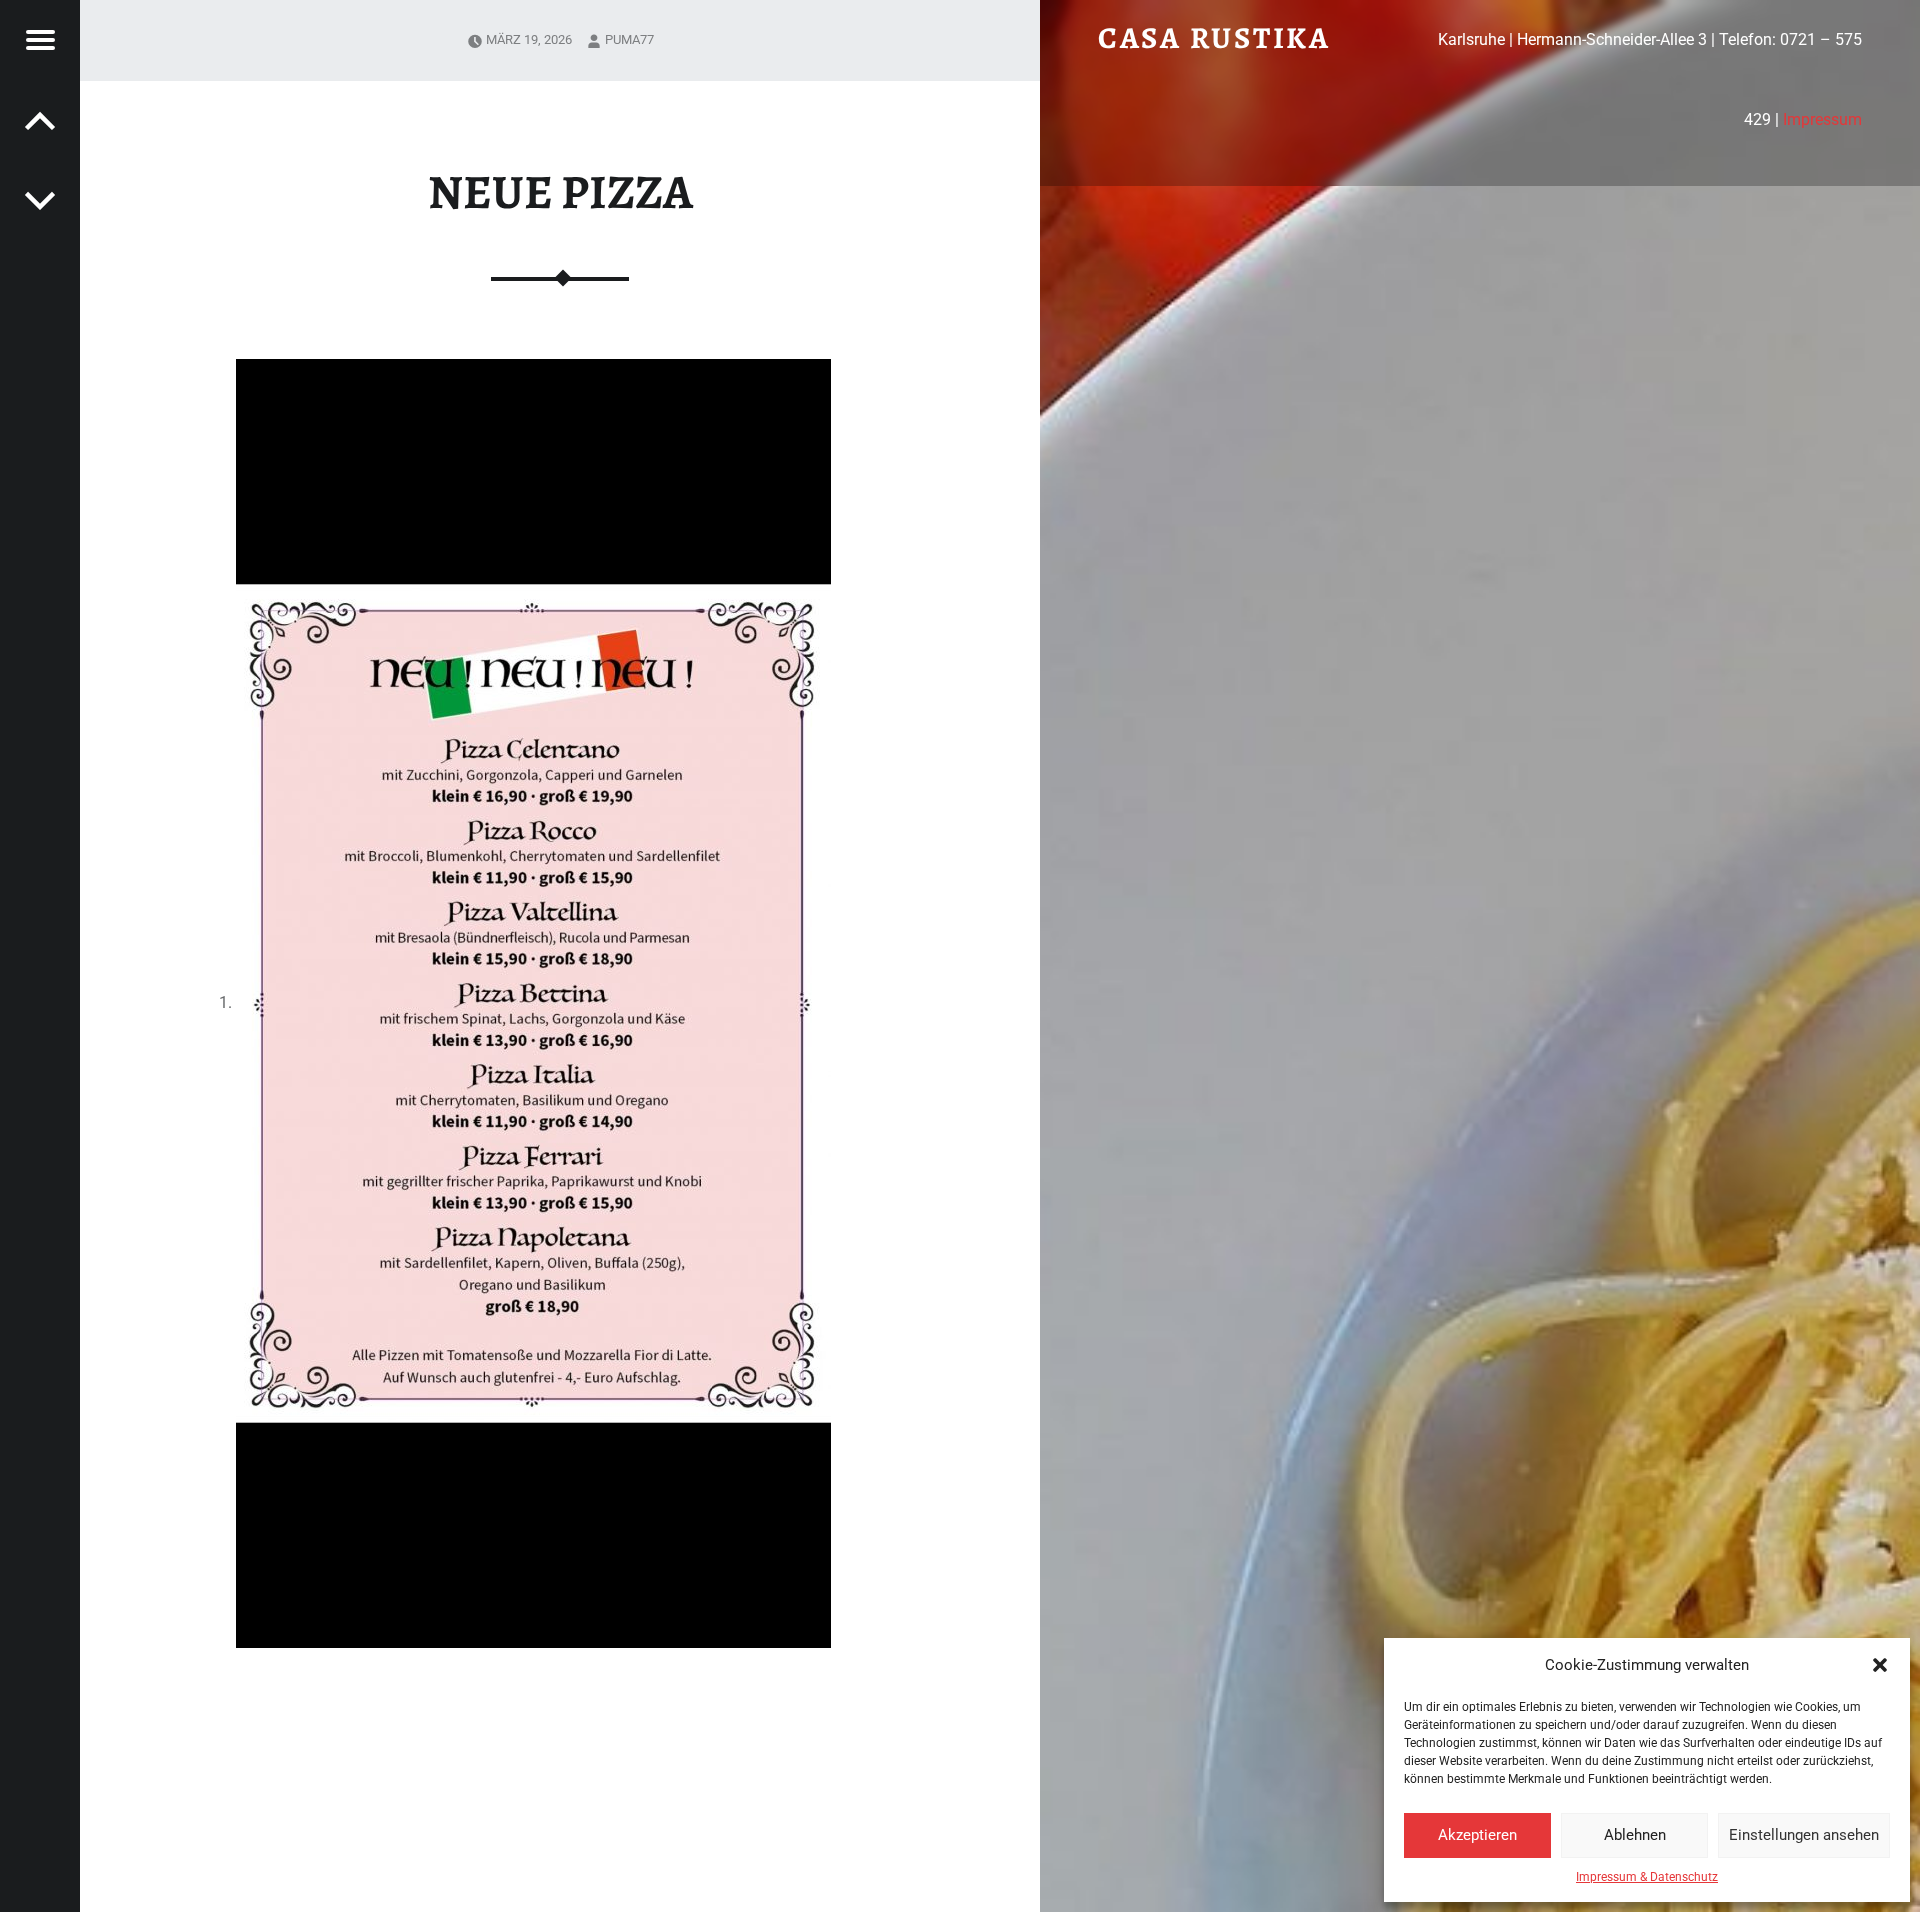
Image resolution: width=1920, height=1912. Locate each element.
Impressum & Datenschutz (1647, 1877)
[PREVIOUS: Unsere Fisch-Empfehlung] (40, 200)
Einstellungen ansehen (1804, 1835)
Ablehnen (1635, 1835)
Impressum (1822, 119)
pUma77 (629, 39)
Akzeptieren (1477, 1835)
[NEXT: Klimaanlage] (40, 120)
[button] (1880, 1665)
